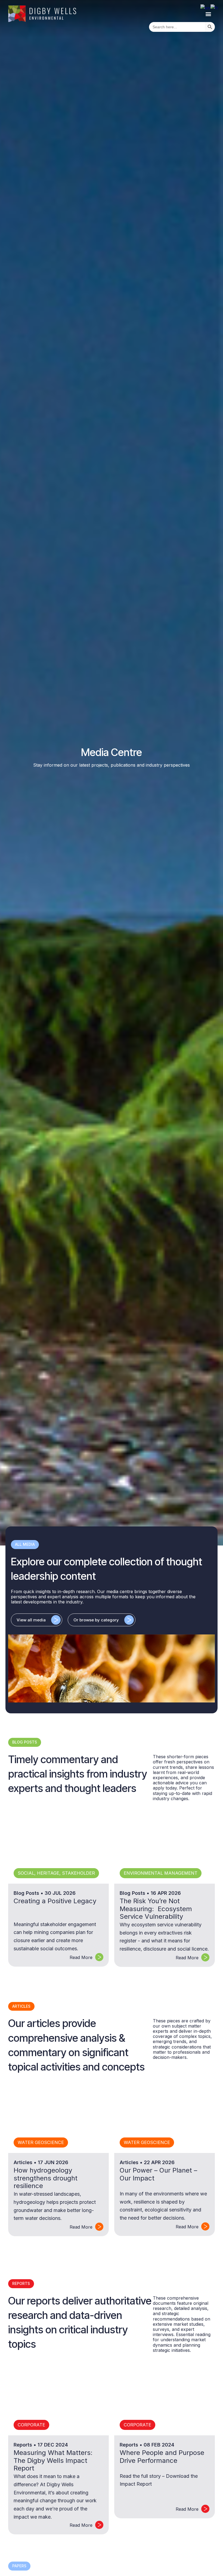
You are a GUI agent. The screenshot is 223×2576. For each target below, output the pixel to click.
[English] (205, 8)
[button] (208, 14)
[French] (215, 8)
